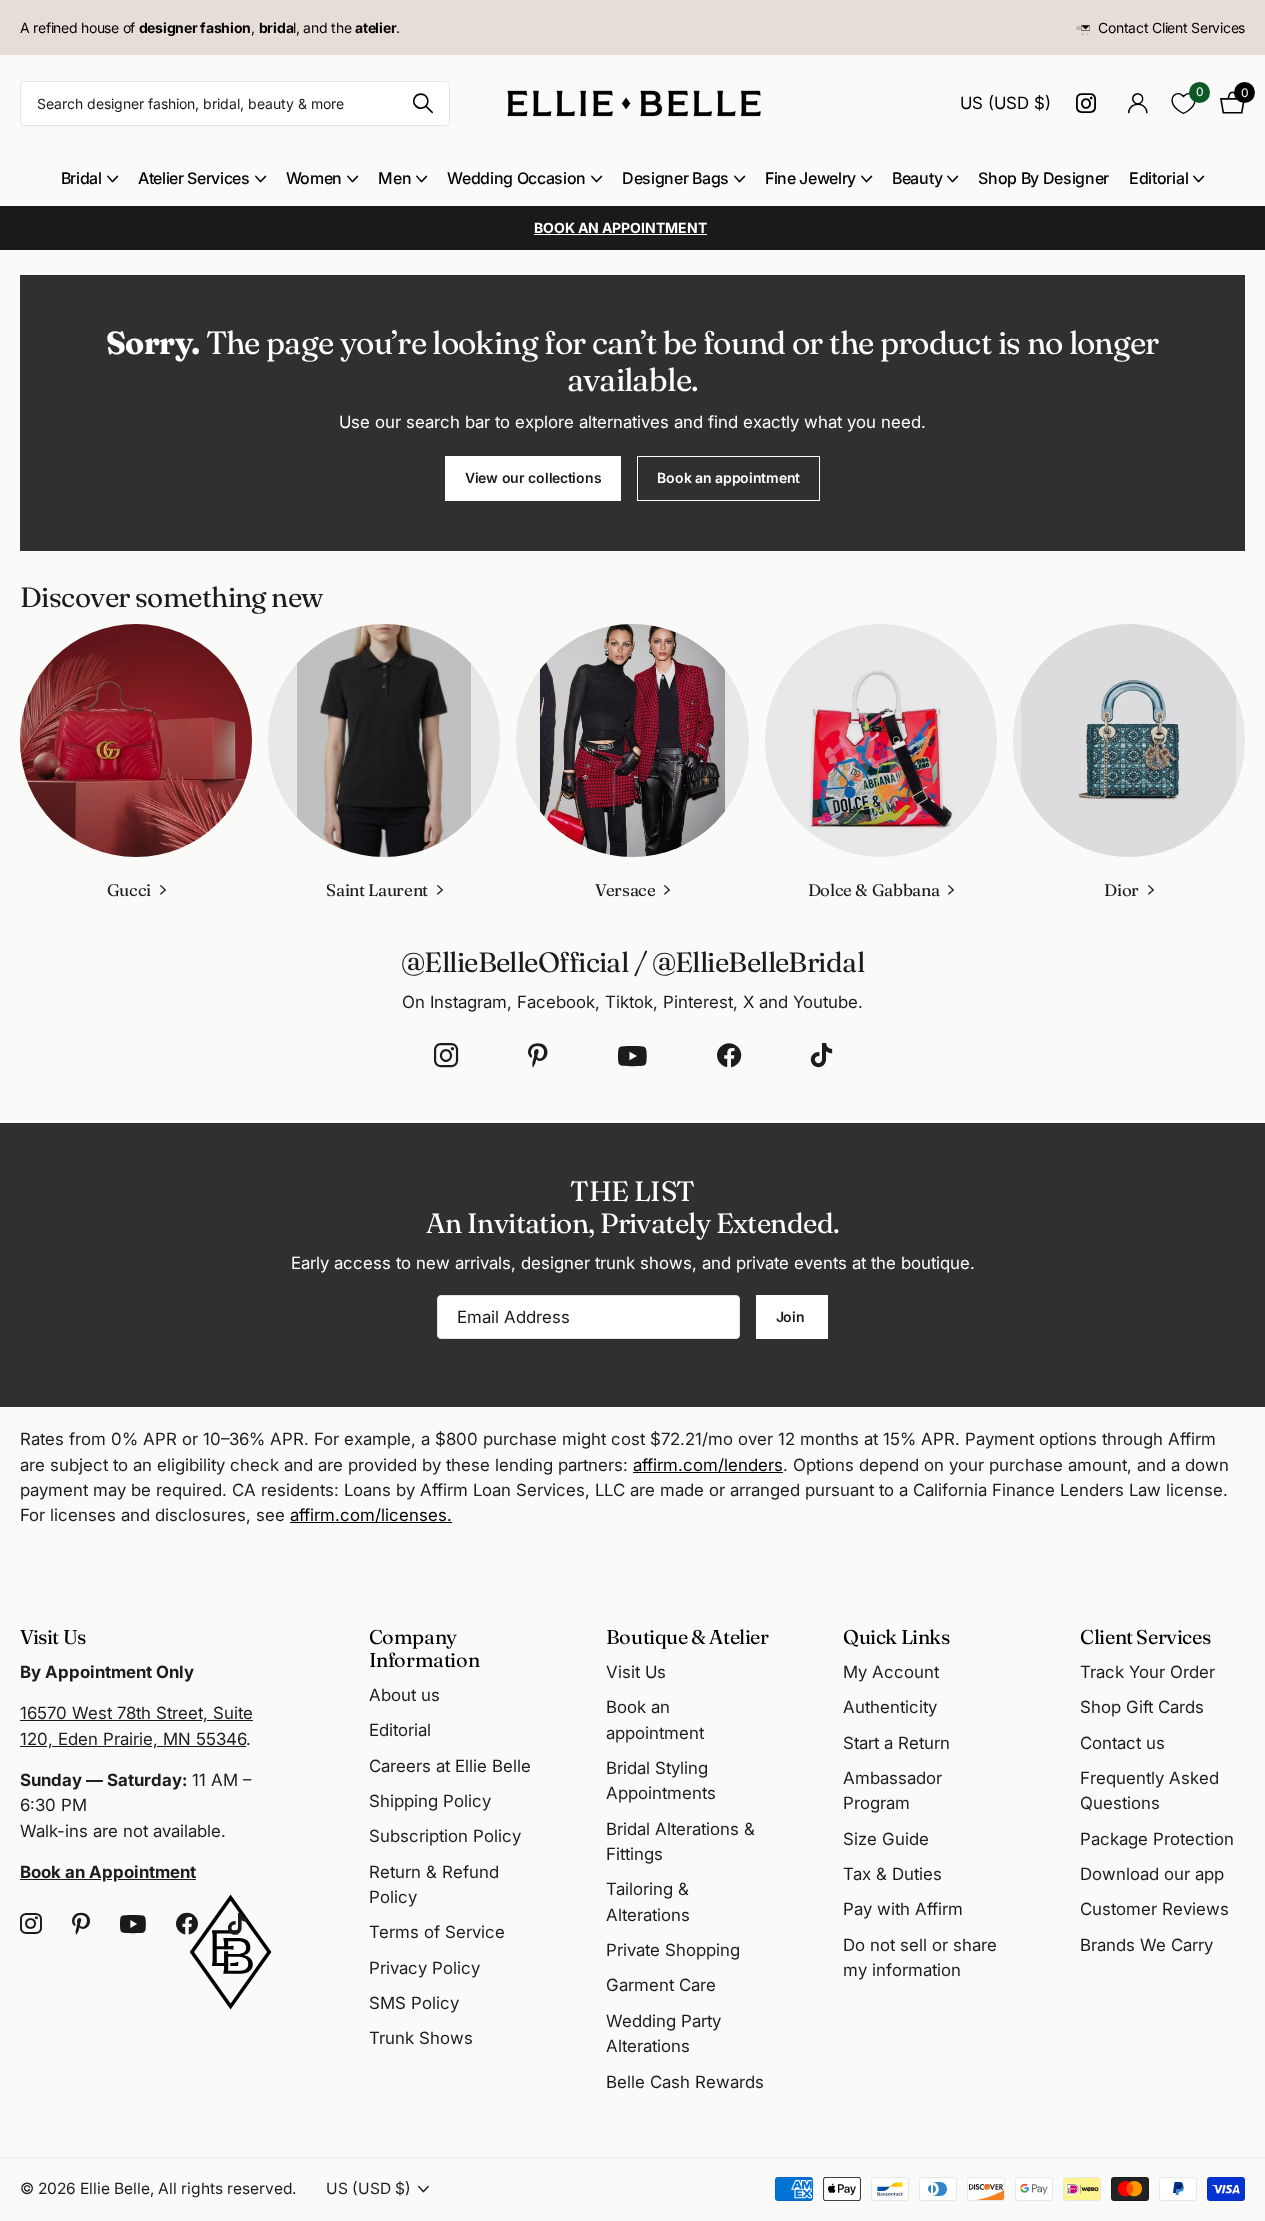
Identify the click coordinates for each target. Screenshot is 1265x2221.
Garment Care (661, 1985)
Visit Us (636, 1672)
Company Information (424, 1648)
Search (422, 103)
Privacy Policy (424, 1968)
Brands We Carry (1146, 1945)
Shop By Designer (1043, 178)
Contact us (1122, 1743)
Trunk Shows (421, 2038)
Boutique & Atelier (687, 1636)
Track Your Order (1147, 1672)
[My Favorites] (1183, 103)
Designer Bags (675, 178)
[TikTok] (821, 1056)
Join (792, 1316)
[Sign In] (1137, 103)
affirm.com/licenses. (371, 1515)
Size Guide (886, 1839)
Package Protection (1157, 1839)
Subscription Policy (445, 1836)
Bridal (81, 178)
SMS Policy (414, 2003)
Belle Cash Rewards (685, 2082)
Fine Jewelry (810, 178)
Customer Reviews (1154, 1909)
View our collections (533, 477)
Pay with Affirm (903, 1909)
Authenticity (890, 1707)
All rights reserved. (227, 2188)
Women (314, 178)
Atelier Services (194, 178)
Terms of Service (437, 1932)
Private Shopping (673, 1950)
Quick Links (896, 1636)
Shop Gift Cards (1142, 1707)
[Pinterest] (538, 1056)
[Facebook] (729, 1056)
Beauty (917, 178)
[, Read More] (1089, 103)
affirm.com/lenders (708, 1465)
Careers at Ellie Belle (450, 1766)
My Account (891, 1672)
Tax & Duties (892, 1874)
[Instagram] (446, 1056)
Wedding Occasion (516, 178)
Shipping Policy (430, 1801)
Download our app (1152, 1874)
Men (394, 178)
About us (404, 1695)
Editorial (1158, 178)
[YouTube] (632, 1056)
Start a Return (896, 1743)
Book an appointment (728, 477)
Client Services (1145, 1636)
